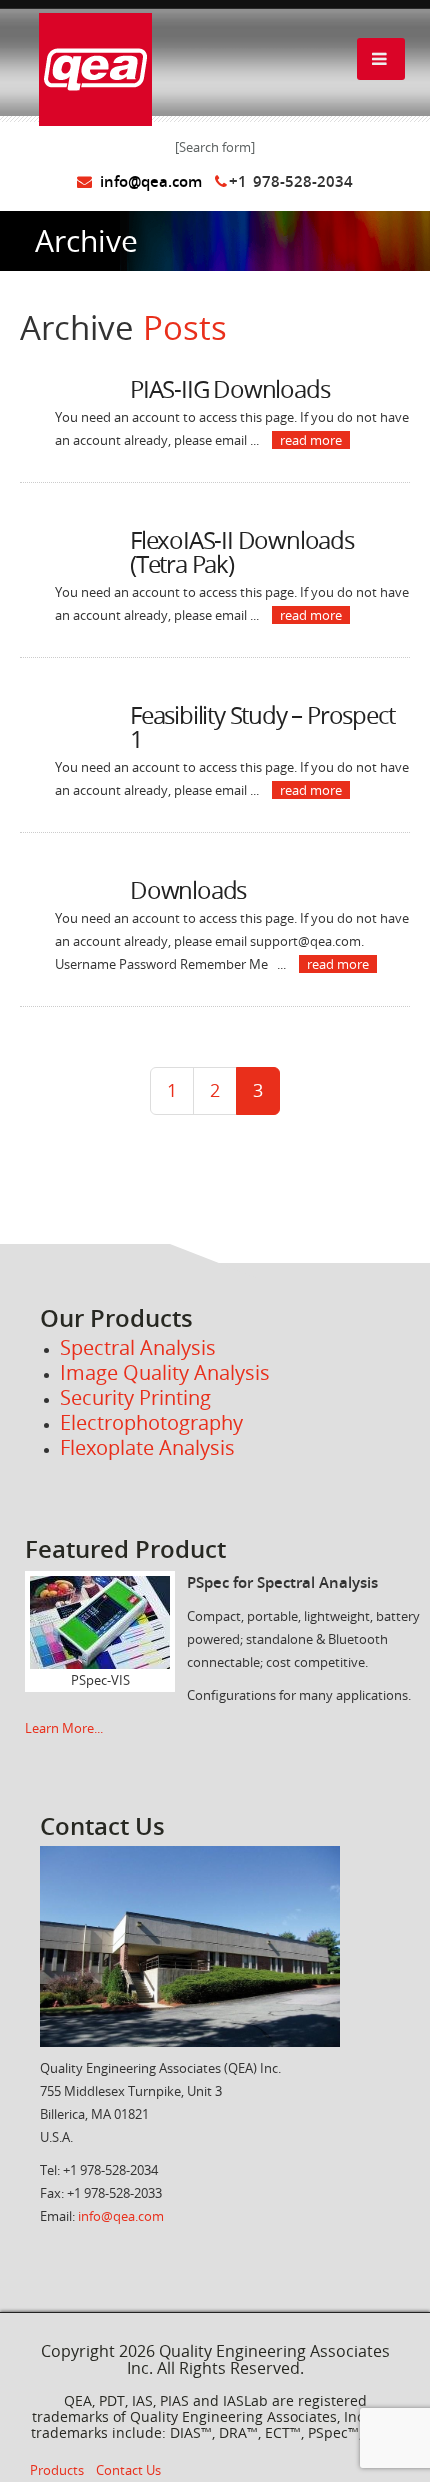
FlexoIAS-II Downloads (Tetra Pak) (242, 552)
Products (57, 2470)
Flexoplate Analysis (147, 1447)
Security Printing (135, 1397)
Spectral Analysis (138, 1347)
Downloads (188, 890)
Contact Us (128, 2470)
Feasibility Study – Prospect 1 (262, 727)
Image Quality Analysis (167, 1372)
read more (311, 440)
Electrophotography (151, 1422)
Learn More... (64, 1728)
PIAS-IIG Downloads (229, 389)
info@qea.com (148, 181)
